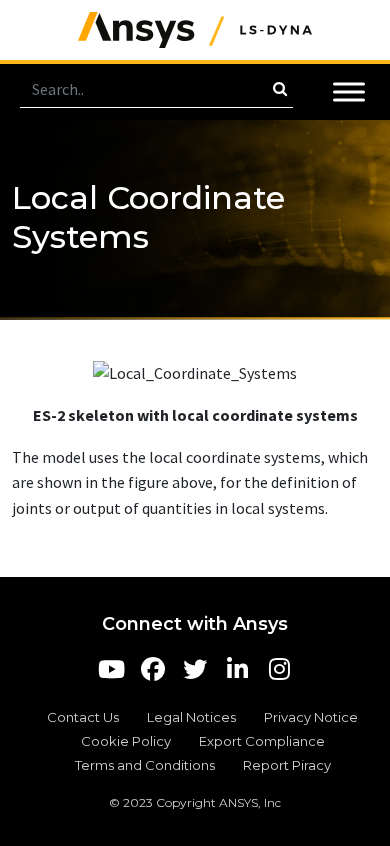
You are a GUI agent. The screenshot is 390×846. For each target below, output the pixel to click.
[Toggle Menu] (349, 91)
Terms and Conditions (145, 765)
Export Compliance (262, 741)
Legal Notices (191, 717)
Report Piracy (287, 765)
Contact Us (83, 717)
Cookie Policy (126, 741)
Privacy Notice (311, 717)
